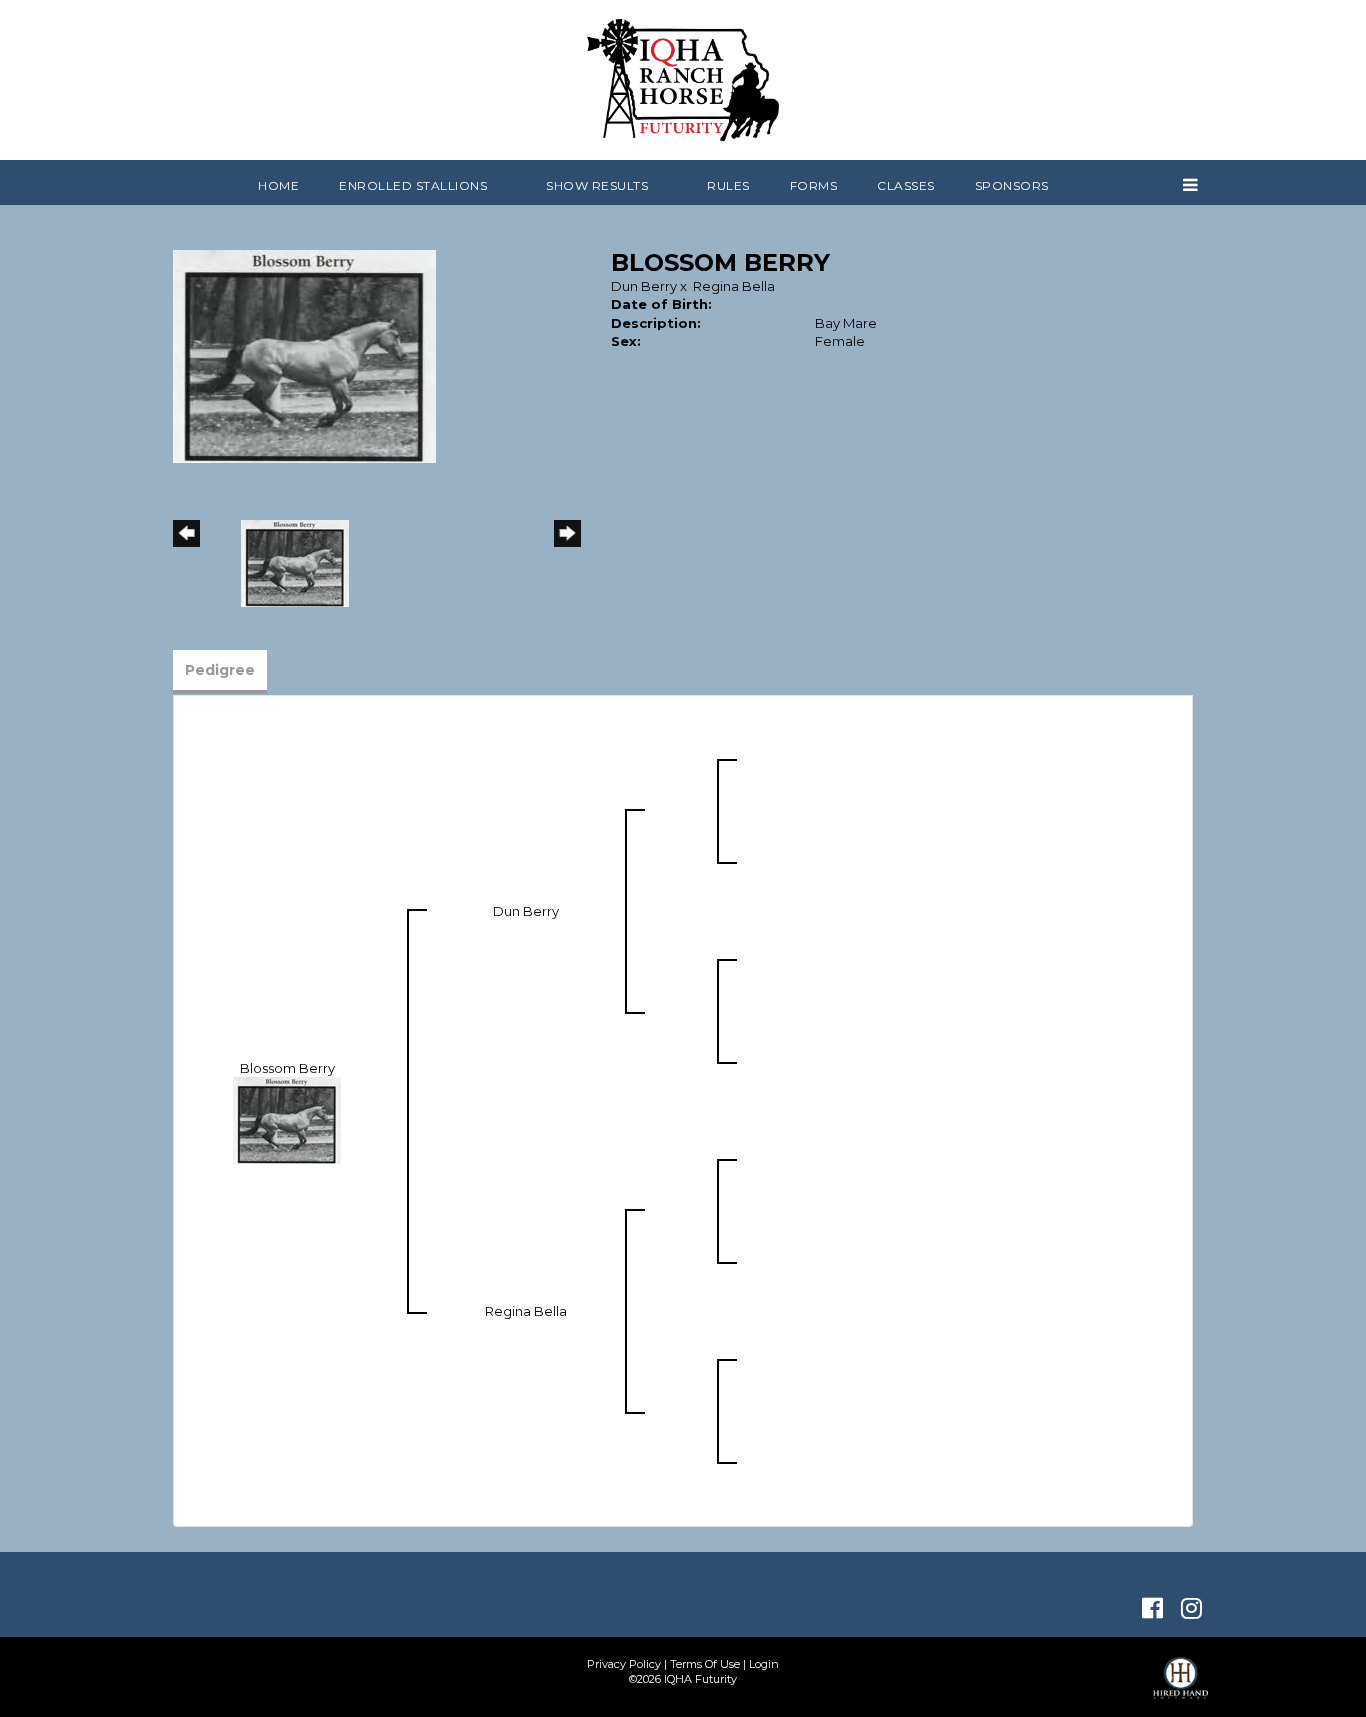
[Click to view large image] (304, 355)
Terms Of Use (705, 1664)
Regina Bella (734, 286)
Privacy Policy (624, 1664)
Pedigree (220, 670)
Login (764, 1664)
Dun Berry (644, 286)
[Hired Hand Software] (1180, 1687)
